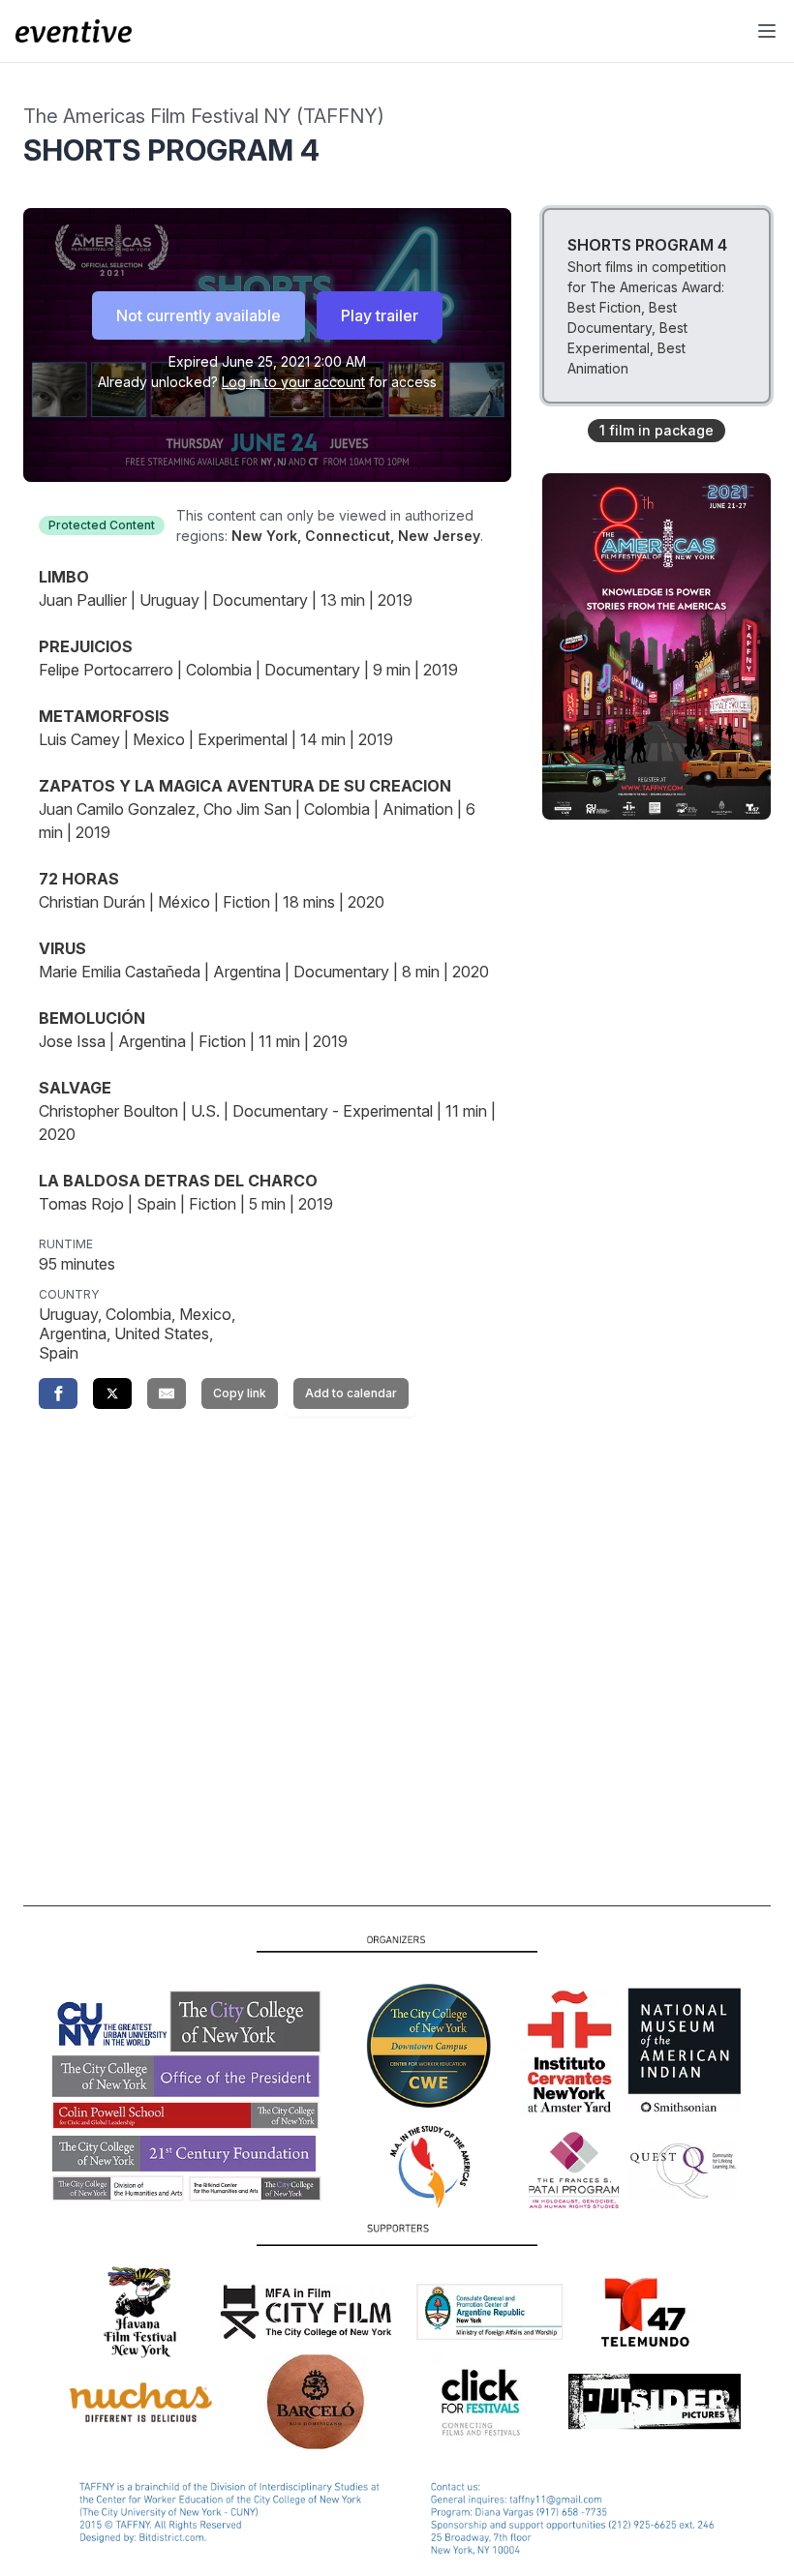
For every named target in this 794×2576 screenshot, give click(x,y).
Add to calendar (351, 1393)
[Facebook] (58, 1393)
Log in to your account (293, 382)
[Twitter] (112, 1393)
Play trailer (380, 315)
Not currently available (198, 315)
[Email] (167, 1393)
